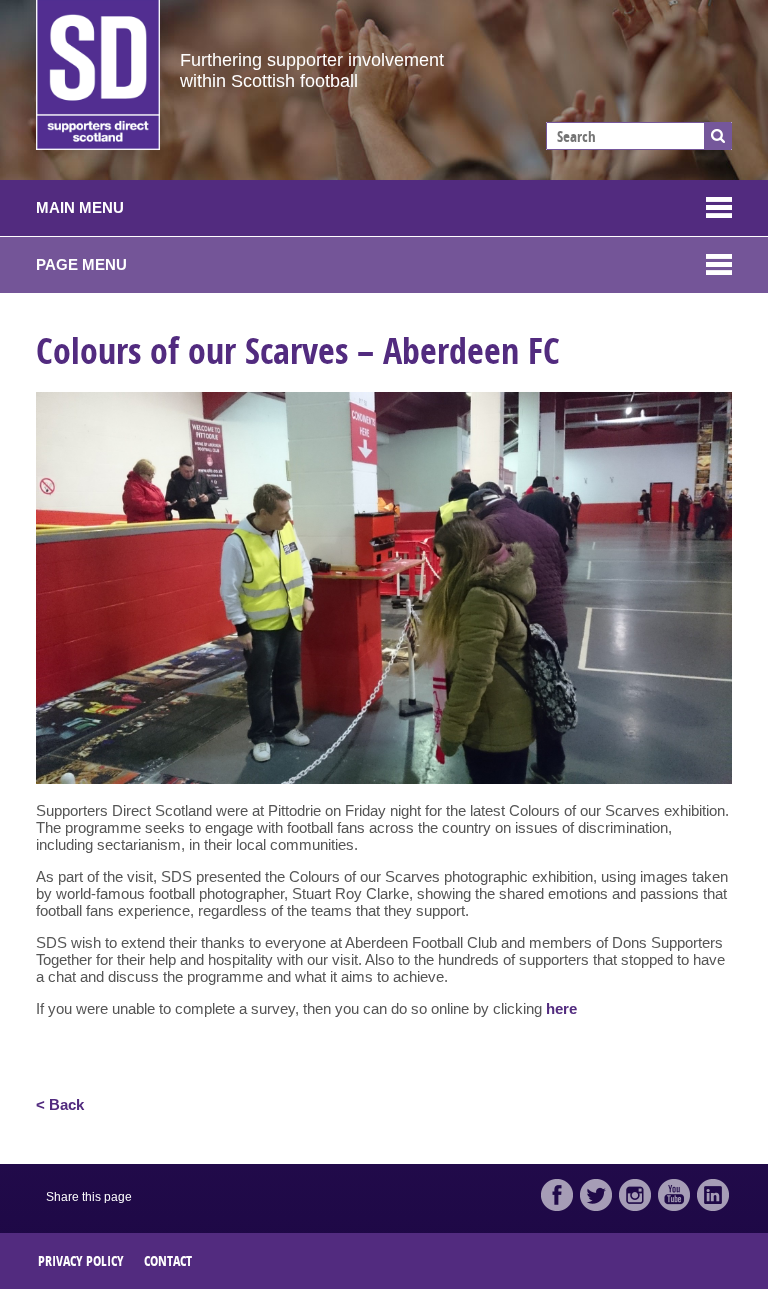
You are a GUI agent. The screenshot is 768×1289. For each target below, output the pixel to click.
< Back (60, 1104)
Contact (168, 1260)
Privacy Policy (81, 1260)
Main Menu (80, 207)
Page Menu (81, 264)
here (561, 1008)
